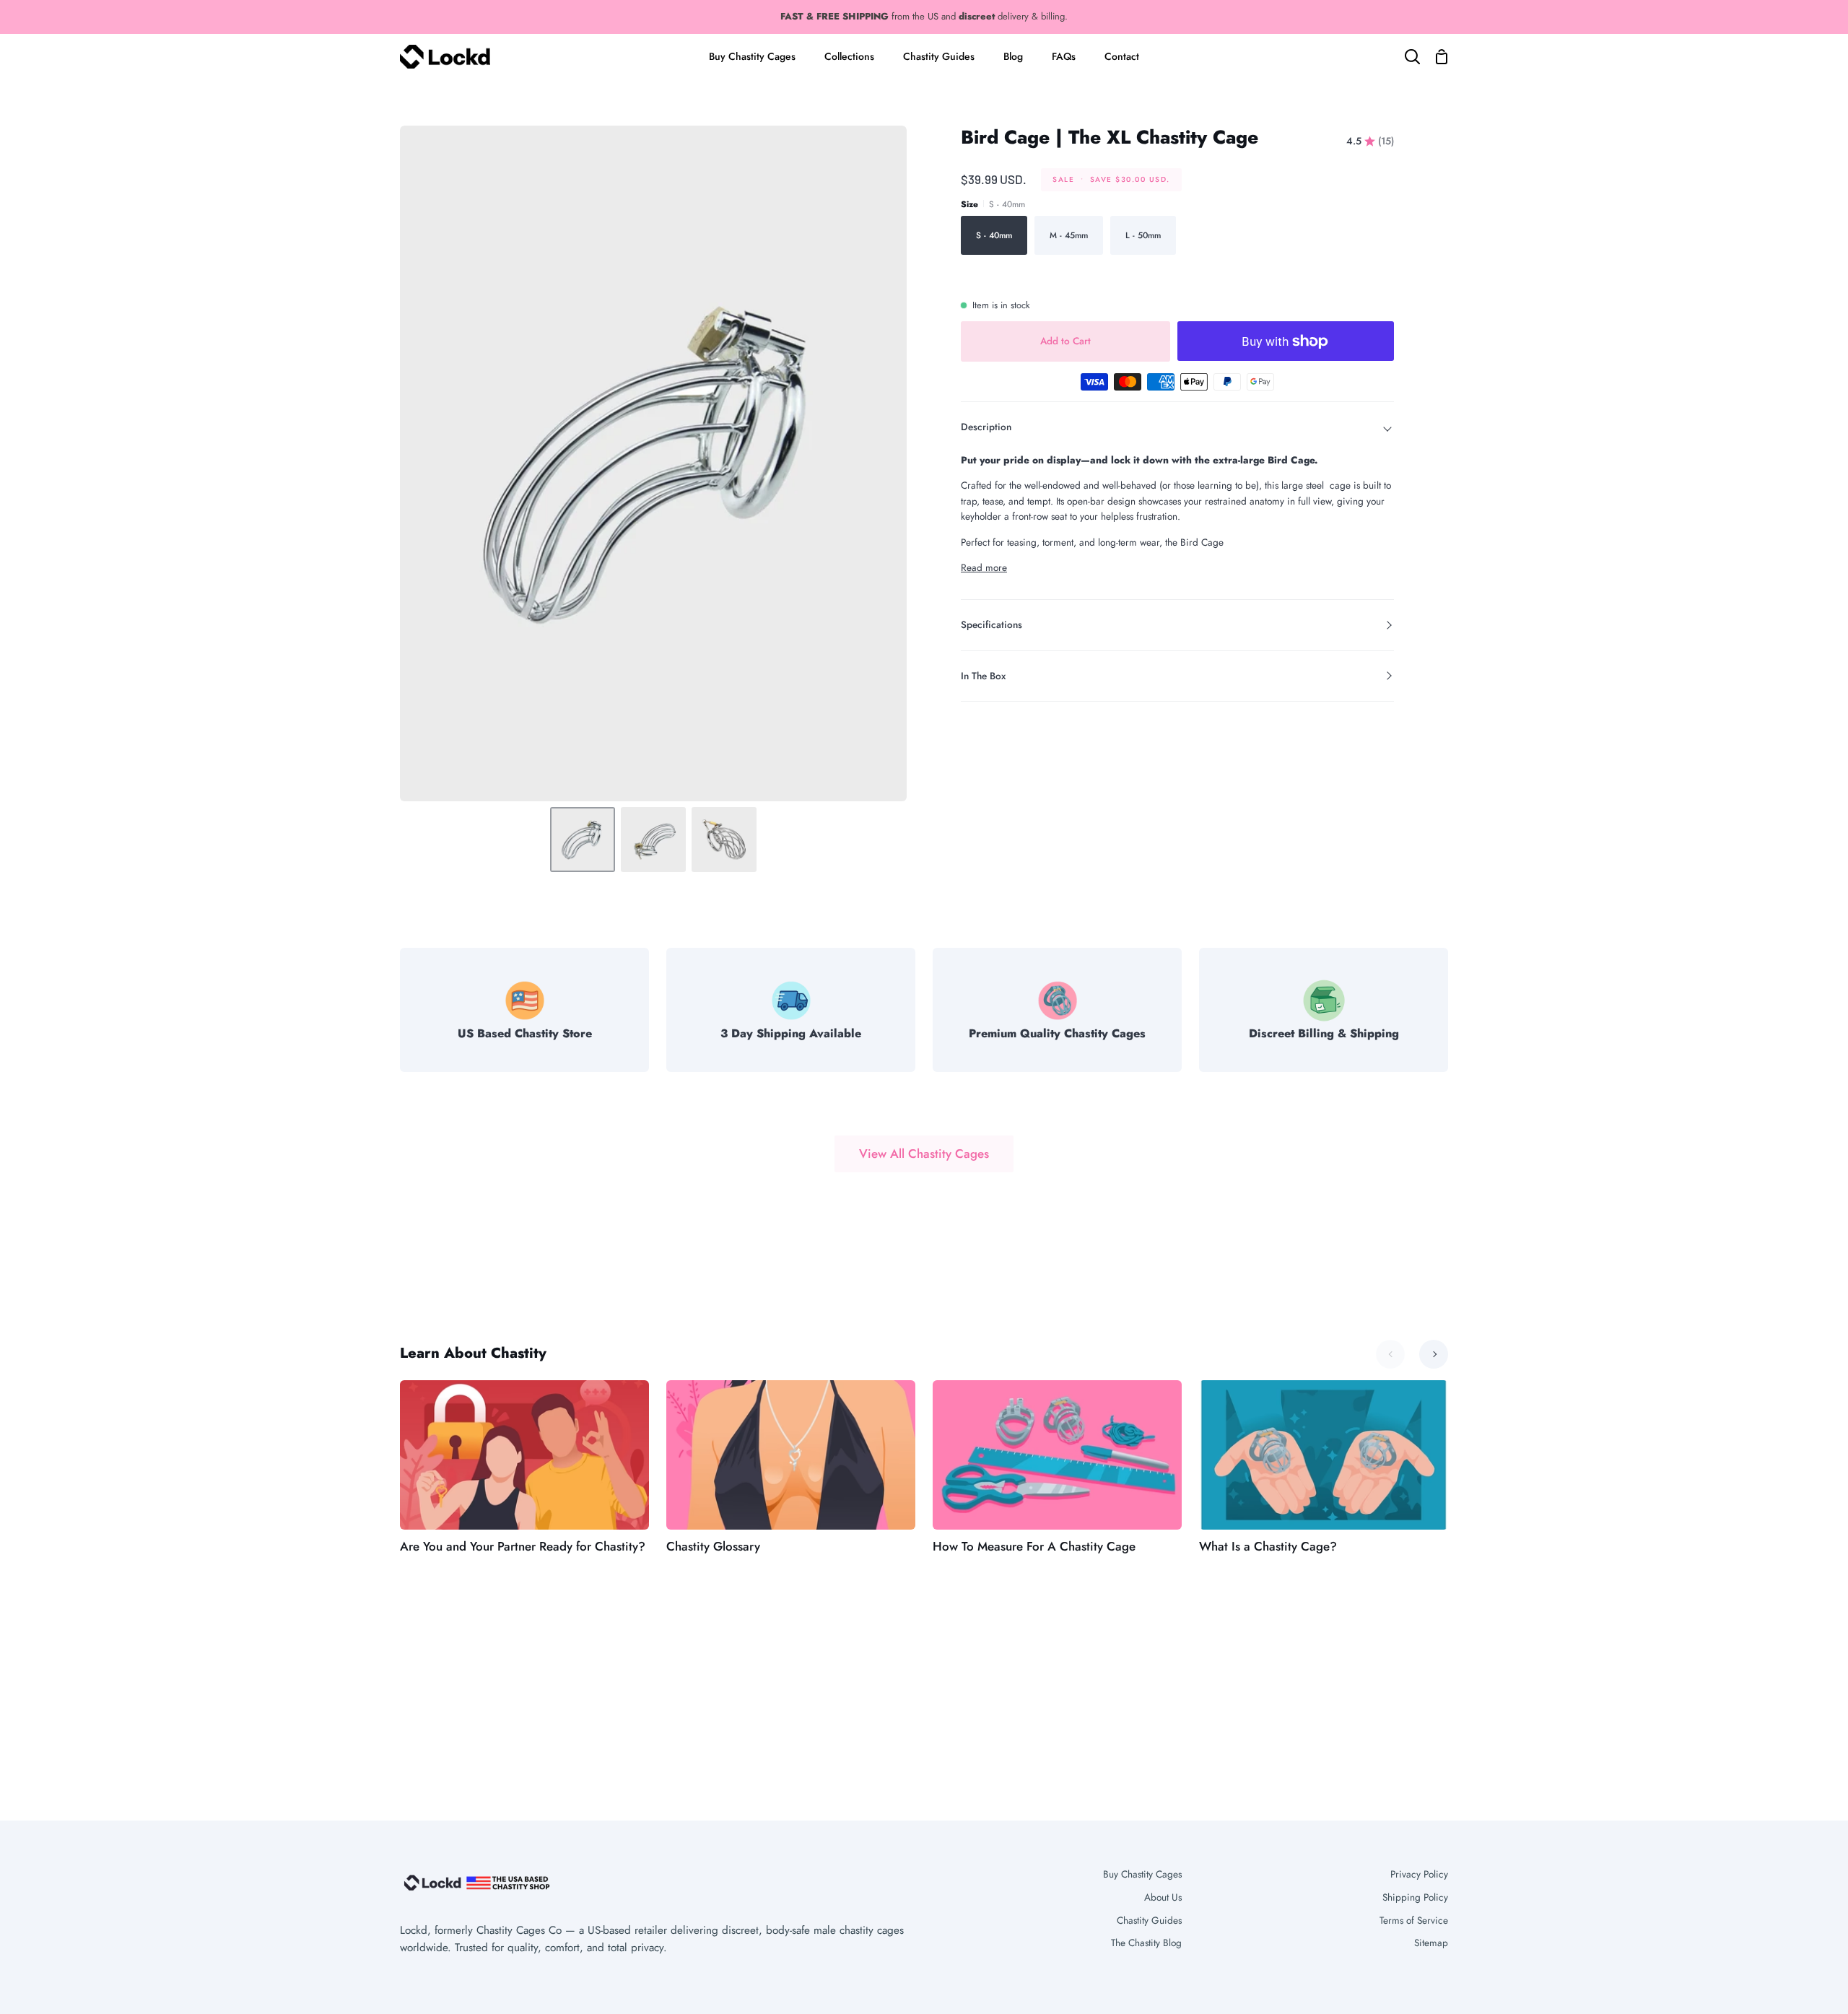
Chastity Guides (1149, 1920)
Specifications (991, 624)
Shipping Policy (1415, 1897)
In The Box (983, 676)
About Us (1163, 1897)
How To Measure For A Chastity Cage (1034, 1546)
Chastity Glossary (713, 1546)
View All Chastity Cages (924, 1154)
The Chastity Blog (1146, 1943)
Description (986, 427)
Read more (984, 567)
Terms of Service (1414, 1920)
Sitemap (1431, 1943)
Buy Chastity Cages (1142, 1874)
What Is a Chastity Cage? (1268, 1546)
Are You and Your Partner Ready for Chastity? (523, 1546)
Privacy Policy (1419, 1874)
